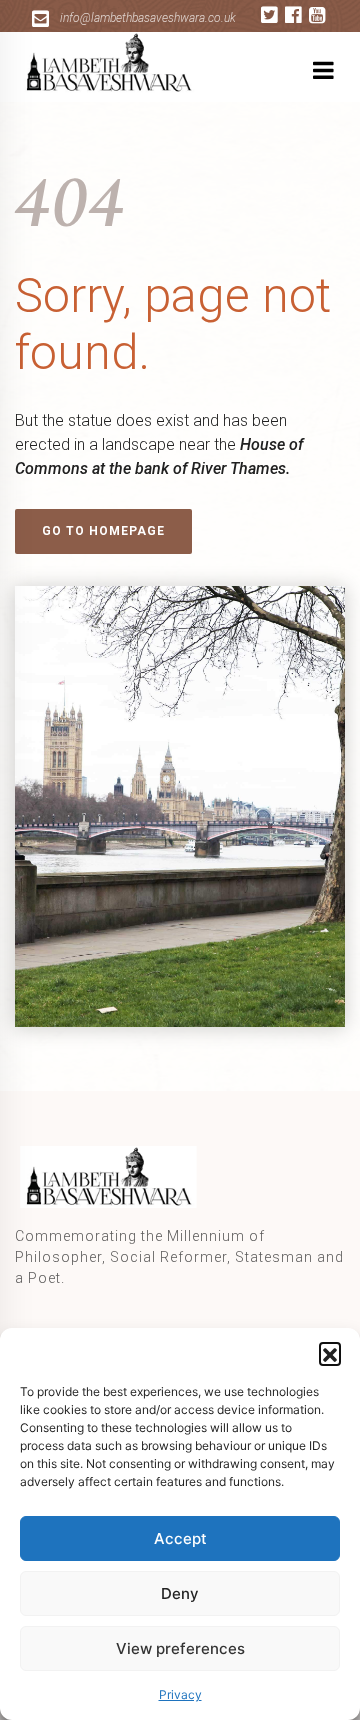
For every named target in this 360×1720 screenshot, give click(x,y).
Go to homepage (103, 531)
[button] (330, 1353)
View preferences (180, 1648)
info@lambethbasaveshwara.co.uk (148, 18)
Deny (180, 1593)
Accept (180, 1538)
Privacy (180, 1694)
